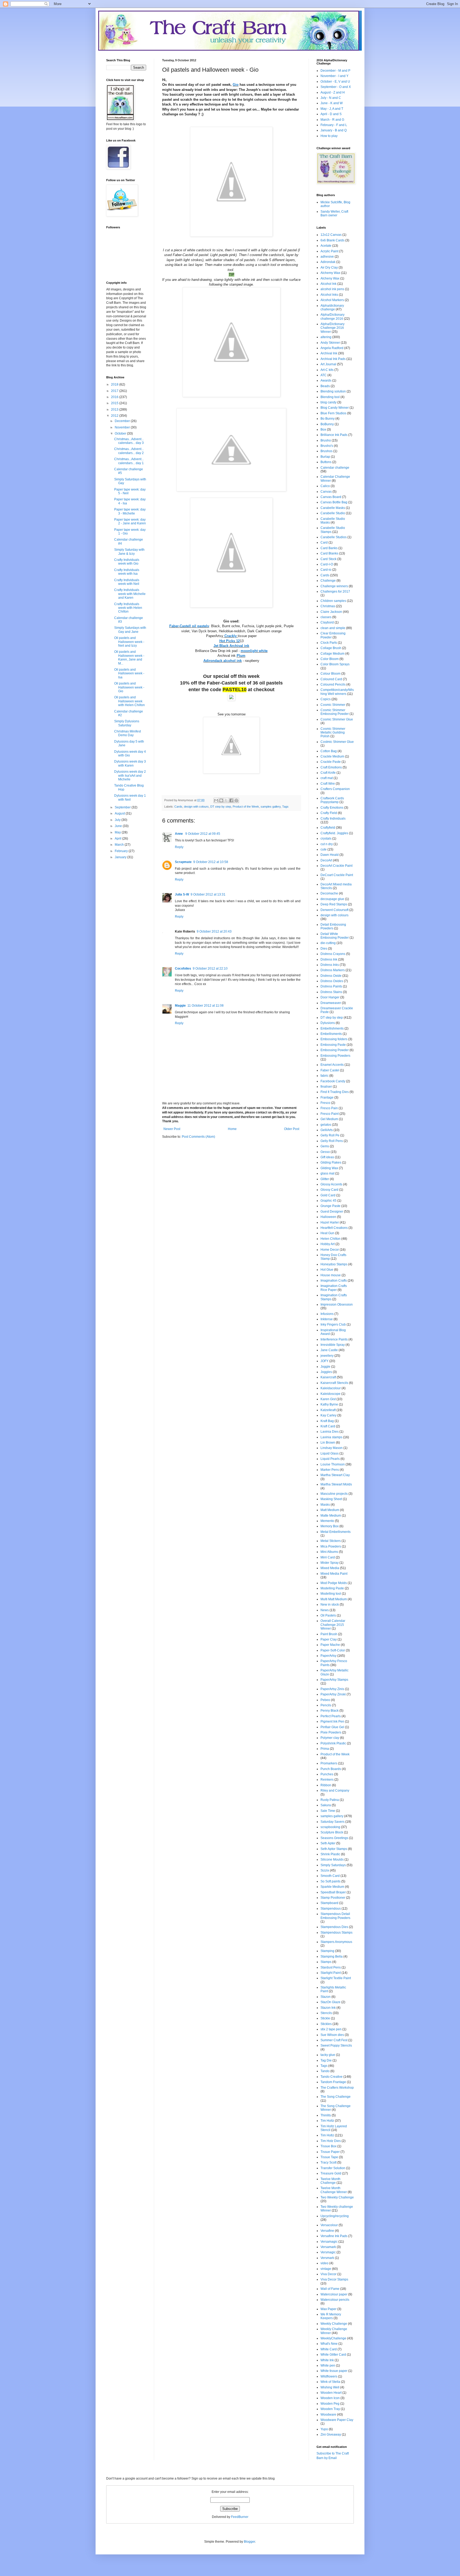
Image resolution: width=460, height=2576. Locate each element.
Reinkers (327, 1780)
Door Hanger (330, 997)
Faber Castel (330, 1070)
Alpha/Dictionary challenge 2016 (332, 317)
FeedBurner (240, 2517)
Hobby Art (328, 1244)
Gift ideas (327, 1157)
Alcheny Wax (330, 278)
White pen (328, 2366)
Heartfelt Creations (334, 1228)
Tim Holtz (327, 2121)
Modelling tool (331, 1594)
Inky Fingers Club (333, 1325)
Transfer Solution (333, 2168)
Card (324, 542)
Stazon (326, 1997)
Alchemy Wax (330, 273)
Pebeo (325, 1700)
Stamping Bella (332, 1957)
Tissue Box (328, 2146)
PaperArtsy (328, 1656)
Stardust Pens (331, 1967)
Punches (327, 1774)
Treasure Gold (331, 2173)
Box (323, 430)
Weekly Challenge (334, 2324)
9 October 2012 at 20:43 (214, 931)
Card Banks (329, 548)
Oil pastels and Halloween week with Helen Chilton (130, 701)
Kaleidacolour (331, 1388)
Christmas (328, 606)
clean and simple (333, 628)
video (325, 2263)
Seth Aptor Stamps (334, 1849)
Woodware (328, 2415)
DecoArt (326, 860)
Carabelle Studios (334, 537)
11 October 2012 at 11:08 (206, 1006)
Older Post (292, 1129)
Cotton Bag (329, 751)
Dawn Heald (330, 855)
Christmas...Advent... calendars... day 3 (129, 441)
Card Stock (328, 559)
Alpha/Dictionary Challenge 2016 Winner (332, 328)
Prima (325, 1749)
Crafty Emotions (332, 808)
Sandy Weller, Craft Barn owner (334, 213)
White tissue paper (334, 2371)
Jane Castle (329, 1350)
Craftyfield (328, 828)
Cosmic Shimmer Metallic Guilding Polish (333, 733)
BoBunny (327, 424)
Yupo (324, 2429)
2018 (115, 384)
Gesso (325, 1152)
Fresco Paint (330, 1114)
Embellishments (332, 1028)
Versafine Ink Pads (334, 2236)
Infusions (327, 1314)
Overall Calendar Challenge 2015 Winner (333, 1625)
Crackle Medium (332, 756)
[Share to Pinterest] (236, 800)
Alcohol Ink (328, 284)
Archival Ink (329, 353)
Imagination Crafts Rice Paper (334, 1288)
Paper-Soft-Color (333, 1650)
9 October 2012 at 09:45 (203, 834)
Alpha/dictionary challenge (332, 307)
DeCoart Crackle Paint (337, 875)
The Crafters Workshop (337, 2088)
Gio (236, 85)
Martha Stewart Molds (336, 1484)
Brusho (326, 440)
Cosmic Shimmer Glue (337, 719)
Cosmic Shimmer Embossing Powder (335, 712)
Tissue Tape (329, 2157)
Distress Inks (330, 965)
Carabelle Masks (333, 508)
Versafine (327, 2231)
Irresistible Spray (333, 1345)
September (123, 807)
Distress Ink (329, 959)
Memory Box (330, 1526)
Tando (325, 2071)
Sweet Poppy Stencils (336, 2046)
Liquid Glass (330, 1453)
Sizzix (325, 1870)
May (118, 832)
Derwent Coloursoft (334, 910)
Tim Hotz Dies (331, 2141)
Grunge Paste (330, 1206)
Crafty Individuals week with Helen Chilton (128, 608)
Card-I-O (327, 564)
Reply (179, 847)
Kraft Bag (327, 1421)
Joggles (326, 1372)
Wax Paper (328, 2309)
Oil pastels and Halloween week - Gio (129, 687)
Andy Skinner (330, 343)
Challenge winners (334, 586)
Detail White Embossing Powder (335, 936)
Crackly (231, 636)
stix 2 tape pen (331, 2029)
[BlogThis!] (221, 800)
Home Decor (330, 1250)
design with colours (196, 807)
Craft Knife (328, 773)
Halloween (328, 1217)
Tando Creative (332, 2077)
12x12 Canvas (331, 235)
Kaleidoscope (330, 1394)
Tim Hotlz (327, 2135)
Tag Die (326, 2060)
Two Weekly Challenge (337, 2197)
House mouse (331, 1275)
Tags (285, 807)
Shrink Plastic (330, 1854)
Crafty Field (329, 813)
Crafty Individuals (333, 819)
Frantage (327, 1097)
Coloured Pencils (333, 684)
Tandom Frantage (333, 2082)
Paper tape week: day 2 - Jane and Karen (130, 521)
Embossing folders (334, 1039)
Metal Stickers (331, 1541)
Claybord (327, 622)
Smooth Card (330, 1876)
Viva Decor (328, 2274)
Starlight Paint (331, 1973)
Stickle (325, 2018)
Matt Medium (330, 1510)
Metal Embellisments (336, 1532)
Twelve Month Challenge (330, 2181)
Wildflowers (329, 2376)
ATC (324, 375)
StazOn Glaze (330, 2002)
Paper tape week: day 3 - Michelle (130, 511)
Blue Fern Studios (333, 413)
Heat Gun (327, 1233)
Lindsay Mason (332, 1448)
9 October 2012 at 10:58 (211, 862)
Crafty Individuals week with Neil (127, 582)
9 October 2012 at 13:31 (208, 894)
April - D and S (331, 114)
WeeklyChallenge (333, 2338)
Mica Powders (331, 1546)
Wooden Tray (330, 2409)
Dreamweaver (331, 1003)
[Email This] (216, 800)
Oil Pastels (328, 1615)
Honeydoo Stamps (334, 1264)
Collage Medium (332, 654)
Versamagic (329, 2242)
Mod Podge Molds (334, 1583)
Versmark (327, 2258)
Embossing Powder (335, 1050)
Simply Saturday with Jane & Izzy (129, 552)
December (123, 421)
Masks (325, 1505)
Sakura (326, 1805)
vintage (326, 2269)
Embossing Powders (335, 1056)
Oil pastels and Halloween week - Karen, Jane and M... (129, 657)
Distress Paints (331, 986)
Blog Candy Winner (335, 408)
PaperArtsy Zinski (333, 1694)
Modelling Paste (332, 1588)
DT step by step (221, 807)
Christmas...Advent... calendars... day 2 (129, 451)
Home (232, 1129)
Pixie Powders (331, 1732)
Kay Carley (328, 1415)
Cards (178, 807)
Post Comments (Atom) (198, 1137)
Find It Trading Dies (335, 1092)
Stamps (326, 1962)
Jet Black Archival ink (231, 646)
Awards (326, 380)
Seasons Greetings (334, 1838)
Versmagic (328, 2252)
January (121, 857)
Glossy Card (329, 1190)
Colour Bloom (330, 674)
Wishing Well (330, 2387)
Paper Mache (330, 1645)
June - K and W (332, 103)
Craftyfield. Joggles (334, 833)
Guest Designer (332, 1212)
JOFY (325, 1361)
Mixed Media (330, 1568)
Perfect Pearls (331, 1716)
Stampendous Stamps (336, 1933)
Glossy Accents (331, 1184)
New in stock (330, 1605)
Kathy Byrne (329, 1404)
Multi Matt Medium (334, 1599)
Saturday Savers (332, 1822)
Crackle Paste (331, 762)
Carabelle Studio (333, 513)
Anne (179, 834)
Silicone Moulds (332, 1860)
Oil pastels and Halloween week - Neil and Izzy (129, 642)
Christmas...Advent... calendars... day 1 (129, 461)
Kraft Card (328, 1426)
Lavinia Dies (330, 1432)
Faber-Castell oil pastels (189, 626)
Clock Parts (329, 643)
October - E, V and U (335, 82)
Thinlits (326, 2115)
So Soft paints (330, 1881)
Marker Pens (330, 1470)
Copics (326, 699)
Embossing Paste (333, 1045)
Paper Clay (329, 1639)
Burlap (325, 457)
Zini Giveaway (331, 2435)
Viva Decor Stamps (334, 2279)
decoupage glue (332, 899)
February (122, 851)
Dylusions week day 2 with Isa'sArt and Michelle (130, 775)
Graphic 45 (328, 1201)
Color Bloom (330, 659)
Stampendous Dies (334, 1927)
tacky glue (328, 2055)
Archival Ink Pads (333, 359)
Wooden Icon (330, 2398)
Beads (325, 386)
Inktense (327, 1319)
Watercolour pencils (335, 2300)
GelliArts (327, 1130)
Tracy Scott (328, 2162)
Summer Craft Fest (334, 2040)
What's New (329, 2344)
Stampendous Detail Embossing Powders (335, 1916)
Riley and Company (335, 1791)
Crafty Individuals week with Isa (127, 572)
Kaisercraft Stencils (334, 1383)
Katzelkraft (328, 1410)
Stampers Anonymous (336, 1942)
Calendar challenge (335, 468)
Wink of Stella (330, 2382)
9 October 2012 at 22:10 (210, 969)
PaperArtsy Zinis (332, 1689)
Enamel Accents (332, 1065)
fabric (325, 1076)
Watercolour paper (334, 2294)
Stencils (326, 2013)
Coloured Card (331, 679)
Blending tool (330, 397)
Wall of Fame (330, 2289)
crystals (326, 839)
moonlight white (254, 651)
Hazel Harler (330, 1222)
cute (324, 849)
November (123, 427)
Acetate (326, 246)
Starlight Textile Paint (336, 1978)
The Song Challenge (336, 2097)
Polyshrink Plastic (333, 1743)
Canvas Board (331, 497)
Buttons (326, 462)
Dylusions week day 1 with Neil (130, 797)
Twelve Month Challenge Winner (334, 2190)
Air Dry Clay (329, 268)
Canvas (326, 492)
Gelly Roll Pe (330, 1135)
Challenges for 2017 (335, 592)
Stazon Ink (328, 2008)
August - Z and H (333, 92)
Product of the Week (246, 807)
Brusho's (327, 446)
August (120, 813)
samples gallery (271, 807)
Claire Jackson (331, 612)
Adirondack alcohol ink (223, 661)
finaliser (326, 1087)
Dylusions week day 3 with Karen (130, 763)
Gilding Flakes (331, 1163)
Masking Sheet (331, 1499)
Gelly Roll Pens (332, 1141)
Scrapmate (183, 862)
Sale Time (328, 1811)
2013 (115, 410)
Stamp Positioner (333, 1898)
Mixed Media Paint (334, 1574)
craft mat (327, 778)
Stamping (327, 1951)
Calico (325, 486)
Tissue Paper (330, 2152)
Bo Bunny (328, 419)
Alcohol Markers (332, 300)
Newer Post (172, 1129)
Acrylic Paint (329, 251)
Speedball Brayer (333, 1892)
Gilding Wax (329, 1168)
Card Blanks (329, 553)
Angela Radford (332, 348)
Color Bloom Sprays (335, 664)
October (121, 434)
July (118, 820)
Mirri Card (328, 1557)
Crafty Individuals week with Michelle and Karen (130, 594)
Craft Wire (328, 784)
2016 (115, 397)
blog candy (328, 402)
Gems (325, 1146)
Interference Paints (334, 1339)
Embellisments (331, 1034)
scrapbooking (330, 1827)
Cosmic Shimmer (333, 705)
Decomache (329, 893)
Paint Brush (329, 1634)
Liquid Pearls (330, 1459)
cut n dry (327, 844)
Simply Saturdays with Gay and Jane (130, 630)
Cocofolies (183, 969)
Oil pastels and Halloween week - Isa (129, 673)
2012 (115, 416)
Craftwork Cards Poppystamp (332, 800)
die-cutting (328, 943)
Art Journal (328, 364)
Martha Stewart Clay (335, 1475)
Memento (327, 1521)
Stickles (326, 2024)
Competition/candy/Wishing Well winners (337, 692)
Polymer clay (330, 1738)
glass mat (327, 1173)
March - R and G (332, 120)
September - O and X (336, 87)
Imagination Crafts (334, 1281)
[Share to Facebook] (231, 800)
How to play (329, 136)
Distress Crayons (333, 954)
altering (326, 337)
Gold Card (328, 1195)
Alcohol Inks (329, 295)
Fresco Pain (329, 1108)
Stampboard (329, 1903)
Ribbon (326, 1785)
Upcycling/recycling (335, 2216)
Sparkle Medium (332, 1887)
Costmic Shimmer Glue (337, 742)
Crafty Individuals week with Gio (127, 562)
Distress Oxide (331, 976)
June (119, 826)
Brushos (326, 451)
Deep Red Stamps (334, 904)
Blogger (249, 2542)
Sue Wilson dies (332, 2035)
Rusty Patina (330, 1800)
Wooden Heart (331, 2393)
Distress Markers (333, 970)
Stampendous (331, 1909)
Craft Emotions (331, 767)
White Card (329, 2349)
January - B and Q (334, 130)
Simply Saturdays (333, 1865)
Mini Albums (329, 1552)
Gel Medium (329, 1119)
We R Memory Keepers (331, 2316)
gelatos (326, 1125)
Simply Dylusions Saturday (127, 723)
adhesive (327, 257)
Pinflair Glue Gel (332, 1727)
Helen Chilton (330, 1239)
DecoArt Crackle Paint (336, 866)
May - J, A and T (332, 109)
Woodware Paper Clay (337, 2420)
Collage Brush (331, 648)
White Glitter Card (333, 2355)
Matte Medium (331, 1516)
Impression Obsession (337, 1305)
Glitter (325, 1179)
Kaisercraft (328, 1377)
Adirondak (328, 262)
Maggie (180, 1006)
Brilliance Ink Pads (334, 435)
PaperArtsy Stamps (334, 1680)
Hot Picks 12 (230, 641)
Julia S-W (182, 894)
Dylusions (328, 1023)
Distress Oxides (332, 981)
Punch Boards (331, 1769)
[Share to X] (226, 800)
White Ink (327, 2360)
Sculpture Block (332, 1832)
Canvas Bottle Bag (334, 502)
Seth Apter (328, 1843)
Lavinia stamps (331, 1437)
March (120, 845)
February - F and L (334, 125)
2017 (115, 391)
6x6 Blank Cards (332, 240)
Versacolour (329, 2225)
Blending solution (333, 391)
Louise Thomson (333, 1464)
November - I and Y (334, 76)
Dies (324, 949)
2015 (115, 403)
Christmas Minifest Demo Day (128, 733)
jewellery (327, 1356)
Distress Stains (331, 992)
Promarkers (329, 1763)
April (118, 839)
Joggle (325, 1367)
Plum (241, 656)
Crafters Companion (335, 789)
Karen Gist (328, 1399)
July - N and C (331, 98)
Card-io (326, 570)
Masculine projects (334, 1494)
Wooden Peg (330, 2404)
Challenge (328, 581)
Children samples (333, 601)
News (325, 1610)
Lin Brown (328, 1443)
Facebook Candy (333, 1081)
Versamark (328, 2247)
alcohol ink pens (332, 289)
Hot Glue (327, 1270)
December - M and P (335, 71)
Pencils (326, 1705)
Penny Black (330, 1711)
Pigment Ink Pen (332, 1722)
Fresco (325, 1103)
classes (326, 617)
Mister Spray (330, 1563)
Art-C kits (327, 370)
